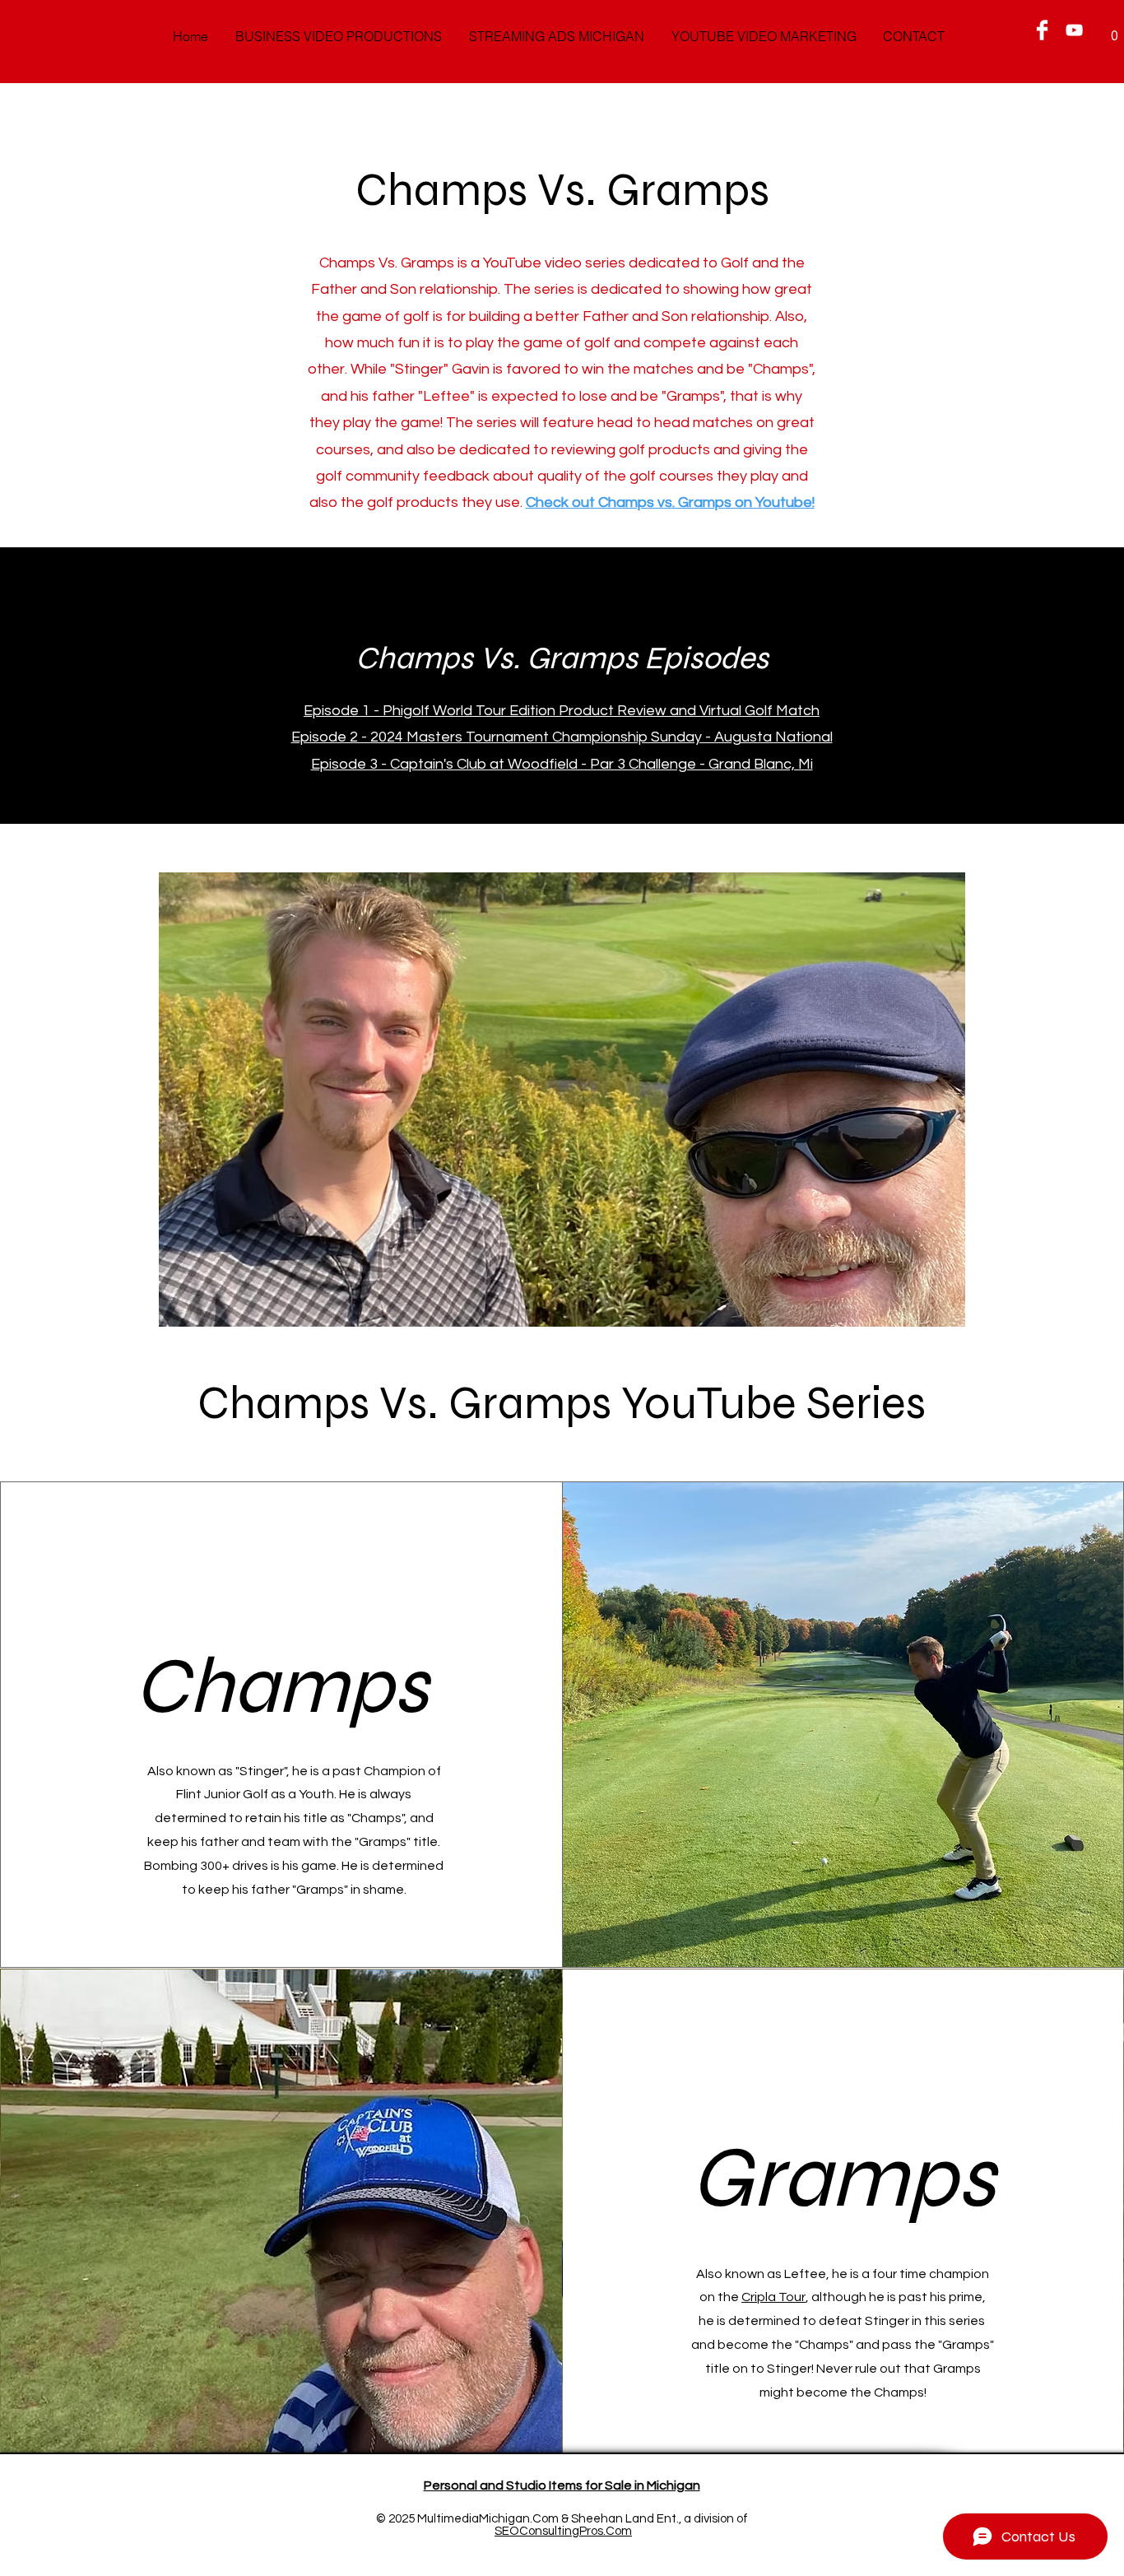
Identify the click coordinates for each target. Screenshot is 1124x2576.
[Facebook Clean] (1042, 30)
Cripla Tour (773, 2297)
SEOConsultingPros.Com (563, 2531)
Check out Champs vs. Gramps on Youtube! (670, 502)
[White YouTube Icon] (1074, 30)
